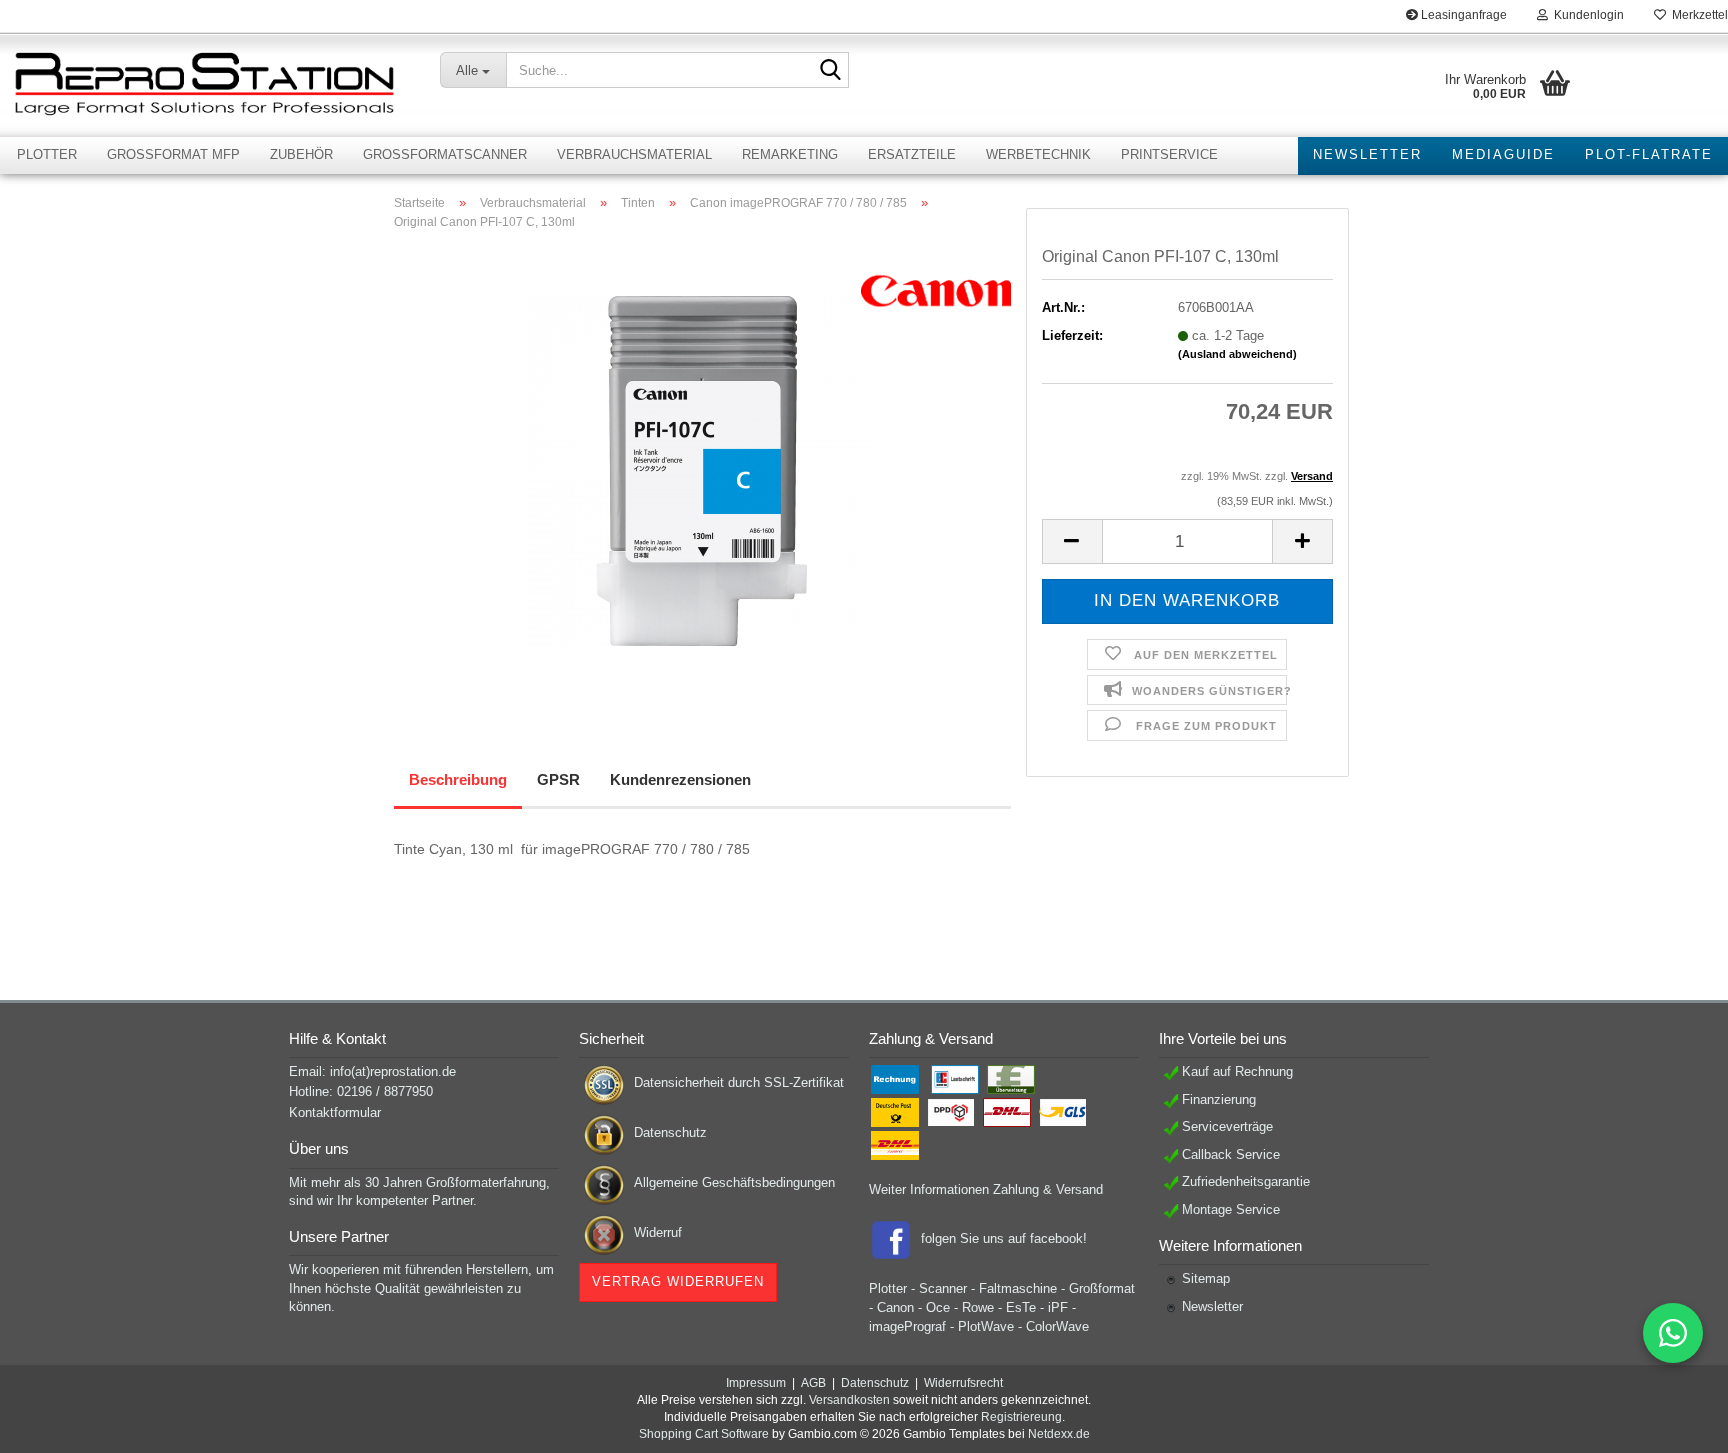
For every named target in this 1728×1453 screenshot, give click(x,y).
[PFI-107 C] (702, 470)
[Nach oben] (1673, 1423)
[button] (1072, 541)
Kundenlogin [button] (1586, 15)
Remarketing (790, 154)
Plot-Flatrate (1649, 154)
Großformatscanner (445, 154)
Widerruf (658, 1232)
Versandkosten (849, 1400)
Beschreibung (458, 779)
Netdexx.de (1059, 1434)
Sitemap (1206, 1278)
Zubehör (301, 154)
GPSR (558, 779)
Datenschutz (670, 1132)
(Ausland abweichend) (1237, 354)
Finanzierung (1219, 1099)
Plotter (47, 154)
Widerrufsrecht (963, 1383)
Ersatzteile (912, 154)
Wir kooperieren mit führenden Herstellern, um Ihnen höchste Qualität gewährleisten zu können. (421, 1288)
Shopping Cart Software (704, 1434)
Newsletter (1367, 154)
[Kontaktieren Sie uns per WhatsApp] (1673, 1333)
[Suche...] (830, 71)
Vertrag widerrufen (678, 1281)
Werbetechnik (1038, 154)
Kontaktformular (335, 1112)
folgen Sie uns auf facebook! (1004, 1238)
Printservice (1169, 154)
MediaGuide (1503, 154)
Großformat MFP (173, 154)
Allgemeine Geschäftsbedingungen (734, 1182)
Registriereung (1021, 1417)
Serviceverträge (1227, 1126)
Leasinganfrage (1462, 15)
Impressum (756, 1383)
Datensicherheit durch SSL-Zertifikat (739, 1082)
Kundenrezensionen (680, 779)
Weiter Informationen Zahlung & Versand (986, 1189)
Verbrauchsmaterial (634, 154)
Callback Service (1231, 1154)
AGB (813, 1383)
